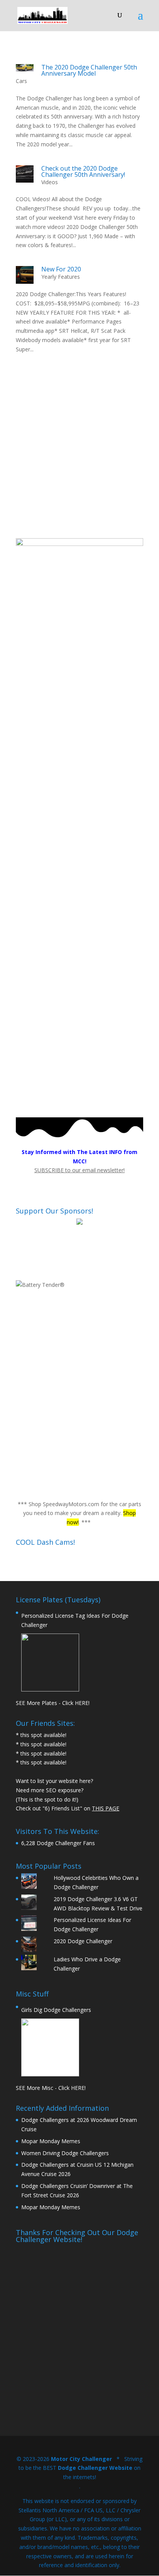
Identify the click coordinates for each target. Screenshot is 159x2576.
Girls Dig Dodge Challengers (56, 2010)
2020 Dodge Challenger (83, 1941)
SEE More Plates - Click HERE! (53, 1703)
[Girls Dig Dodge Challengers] (50, 2047)
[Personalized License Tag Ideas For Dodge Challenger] (50, 1663)
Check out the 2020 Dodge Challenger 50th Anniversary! (83, 171)
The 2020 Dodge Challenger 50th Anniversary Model (89, 70)
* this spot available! (41, 1735)
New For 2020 (61, 269)
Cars (21, 81)
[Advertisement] (79, 459)
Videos (50, 182)
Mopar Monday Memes (51, 2141)
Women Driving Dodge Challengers (65, 2153)
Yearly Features (61, 277)
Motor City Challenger (81, 2459)
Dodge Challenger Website (95, 2468)
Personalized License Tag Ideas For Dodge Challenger (75, 1620)
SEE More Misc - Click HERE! (51, 2088)
